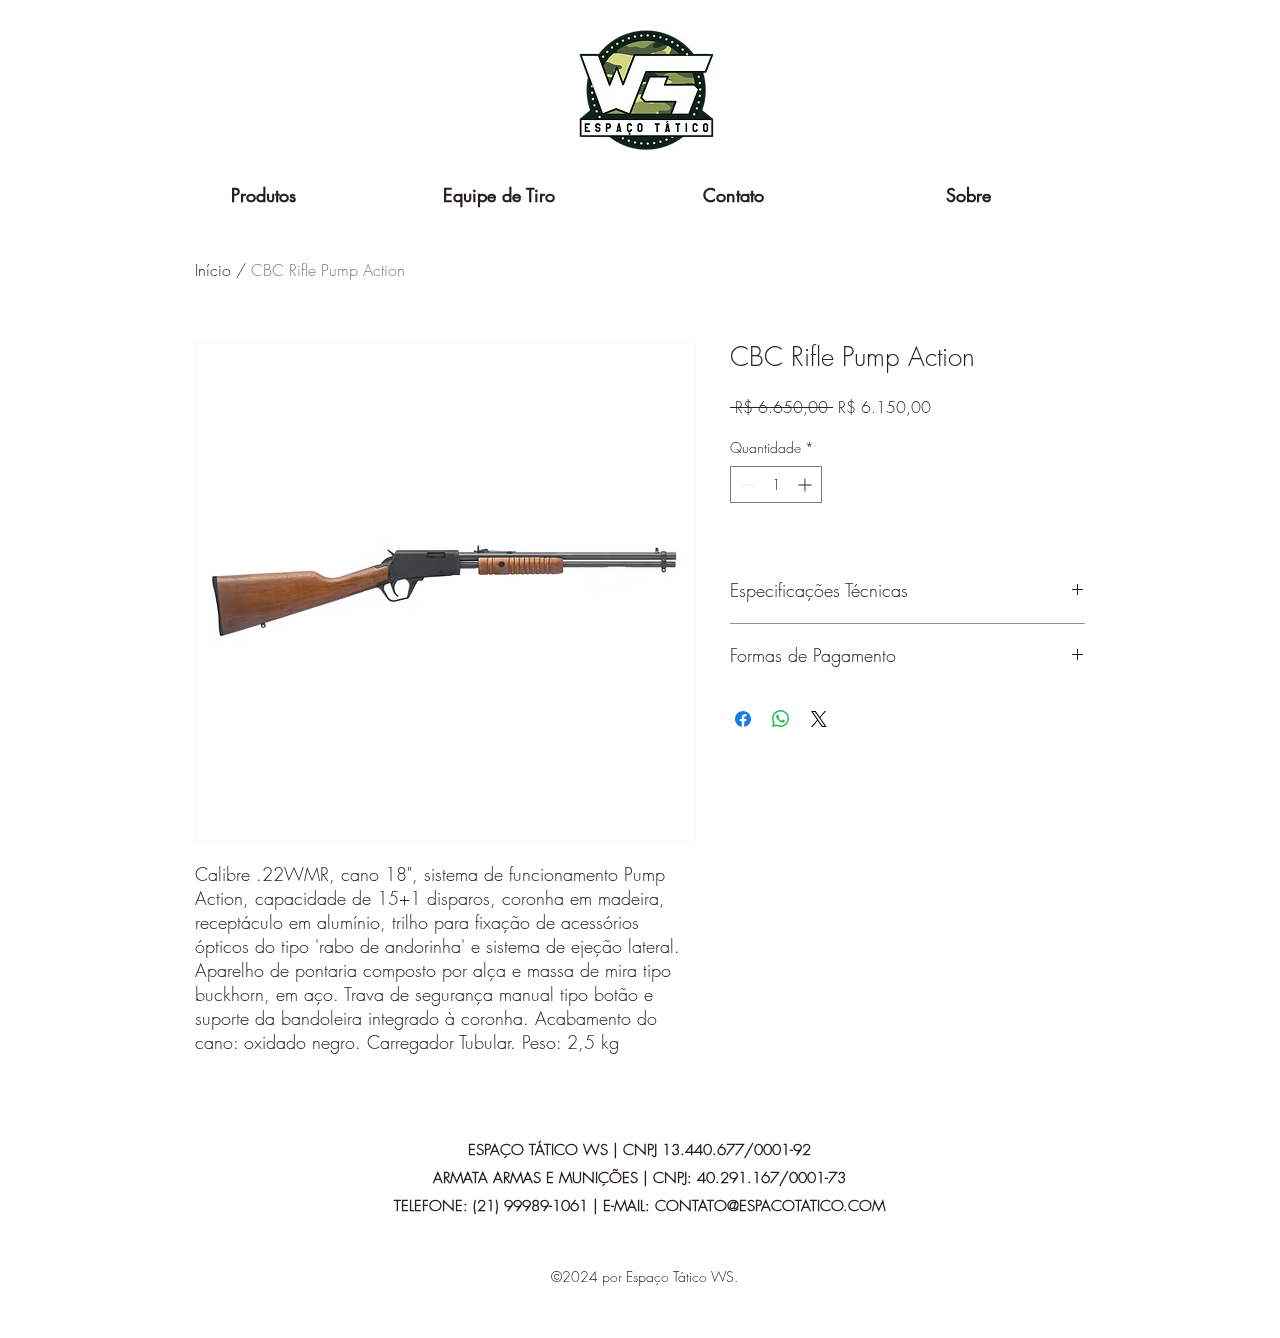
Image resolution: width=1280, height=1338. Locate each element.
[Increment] (806, 484)
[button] (263, 195)
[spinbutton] (776, 484)
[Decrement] (745, 484)
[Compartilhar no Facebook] (743, 719)
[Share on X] (819, 719)
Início (213, 270)
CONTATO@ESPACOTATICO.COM (770, 1206)
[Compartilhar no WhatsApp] (781, 719)
